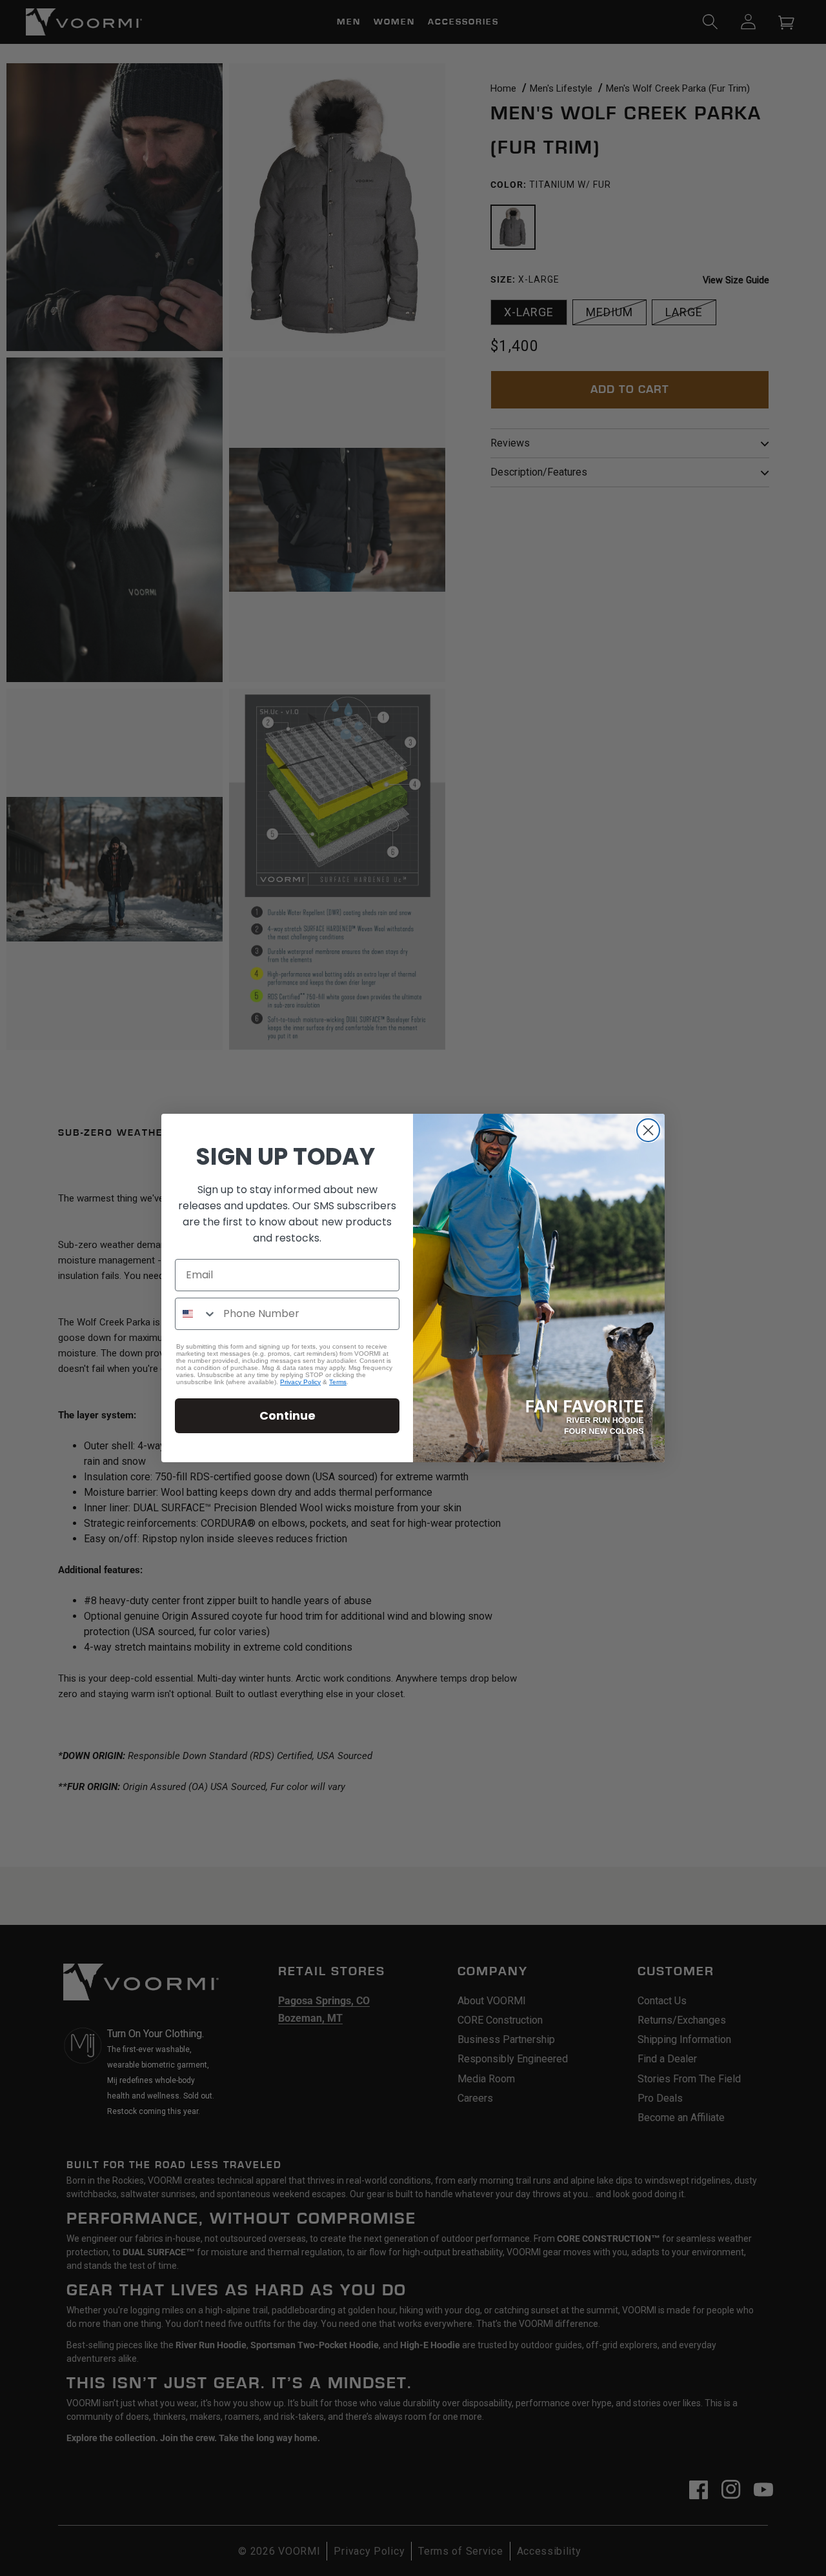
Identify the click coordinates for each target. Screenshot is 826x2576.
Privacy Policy (300, 1382)
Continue (287, 1415)
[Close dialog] (648, 1130)
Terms (338, 1382)
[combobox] (196, 1314)
